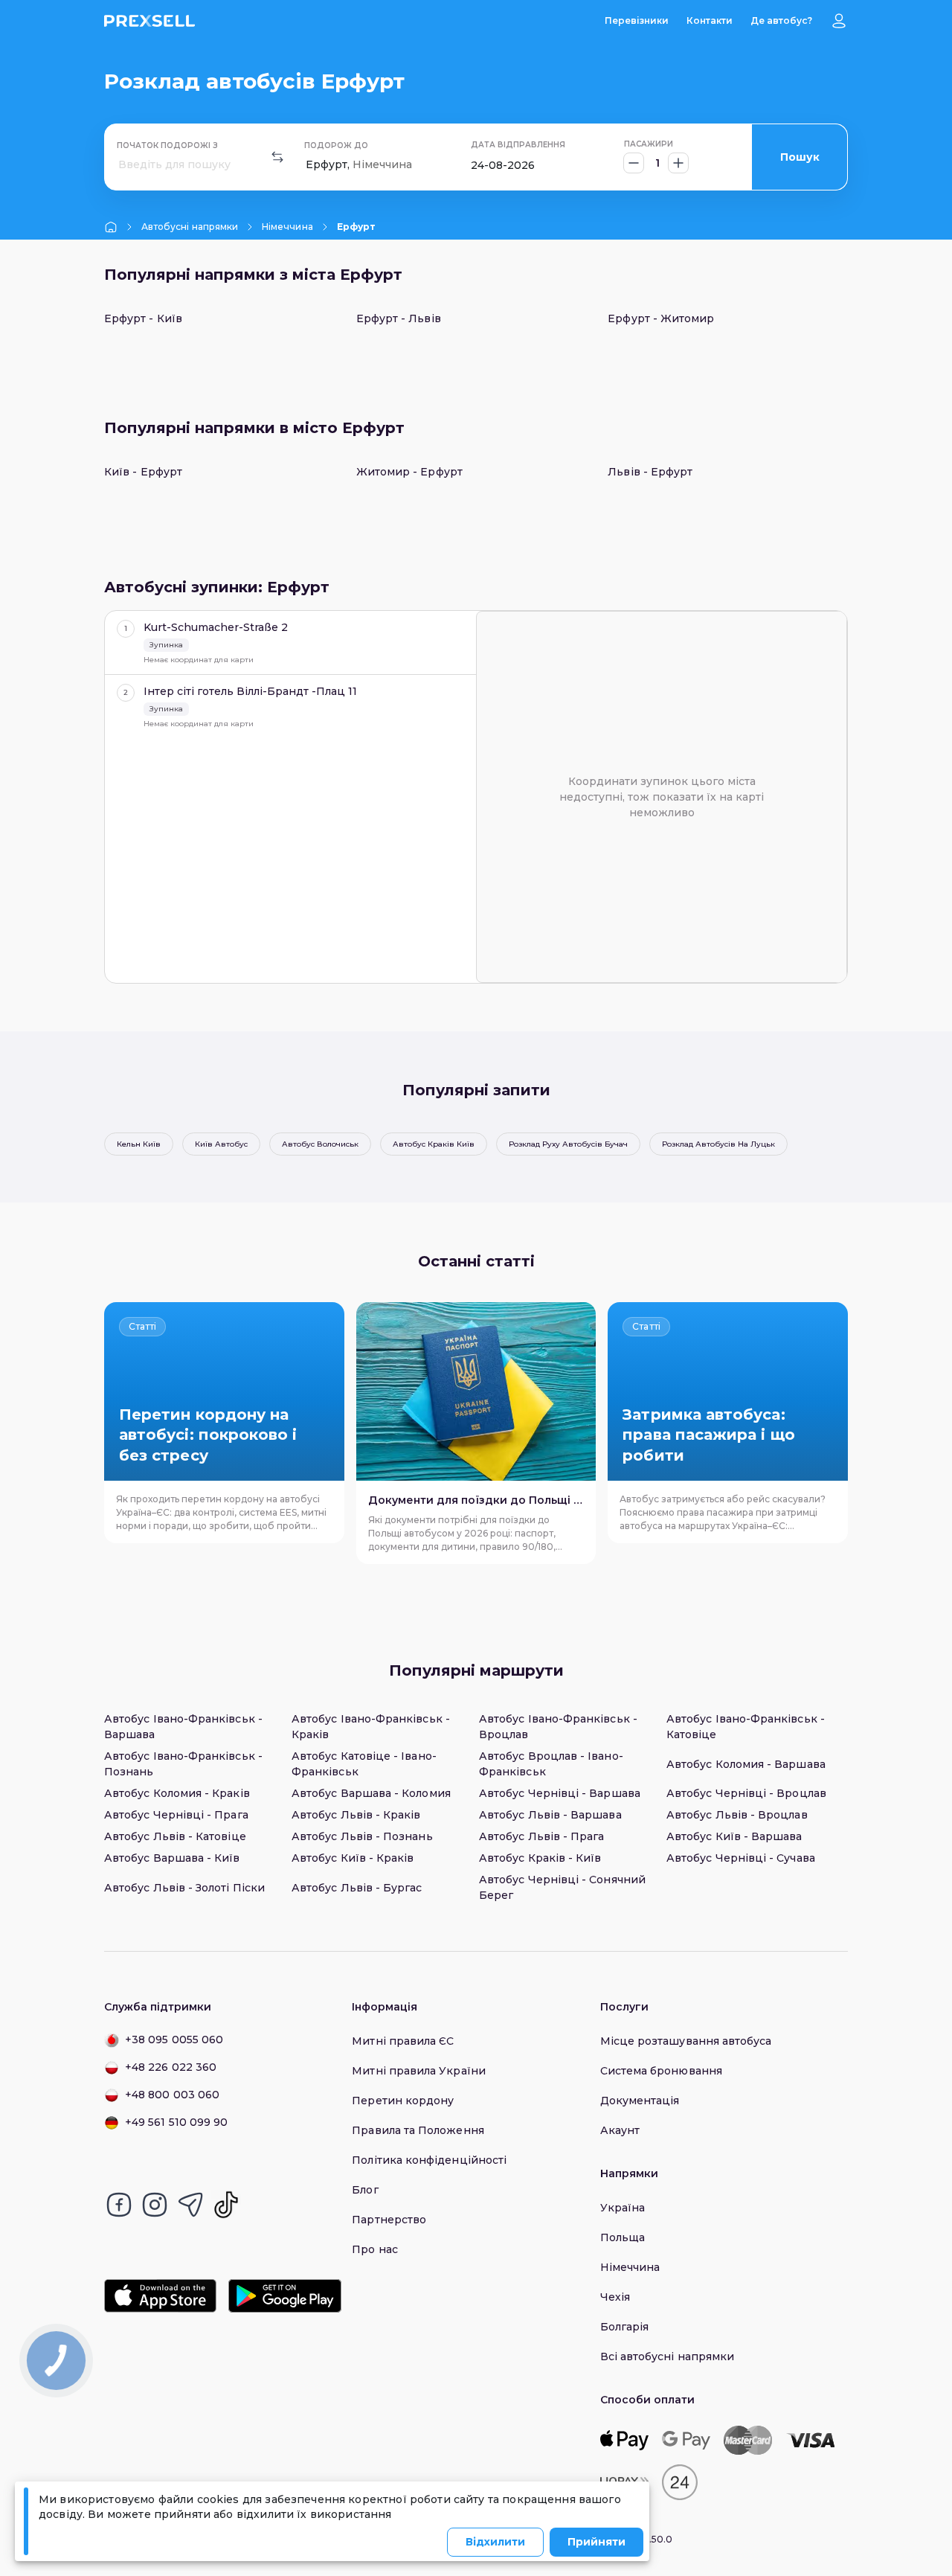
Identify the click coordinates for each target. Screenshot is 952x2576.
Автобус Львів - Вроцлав (737, 1815)
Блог (365, 2190)
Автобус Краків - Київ (540, 1858)
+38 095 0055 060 (174, 2040)
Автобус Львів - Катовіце (175, 1836)
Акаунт (620, 2130)
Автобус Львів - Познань (362, 1836)
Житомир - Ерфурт (409, 472)
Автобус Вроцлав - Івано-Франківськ (551, 1764)
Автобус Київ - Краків (353, 1858)
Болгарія (625, 2327)
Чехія (615, 2297)
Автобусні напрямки (190, 227)
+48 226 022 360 (171, 2067)
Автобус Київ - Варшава (734, 1836)
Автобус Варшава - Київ (172, 1858)
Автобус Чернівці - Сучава (741, 1858)
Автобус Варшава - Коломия (371, 1793)
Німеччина (287, 227)
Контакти (710, 20)
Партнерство (389, 2220)
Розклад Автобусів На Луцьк (718, 1144)
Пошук (800, 157)
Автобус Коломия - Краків (177, 1793)
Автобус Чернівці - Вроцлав (746, 1793)
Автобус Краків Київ (434, 1144)
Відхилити (495, 2542)
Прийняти (596, 2542)
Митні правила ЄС (403, 2041)
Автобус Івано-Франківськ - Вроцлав (558, 1727)
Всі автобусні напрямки (668, 2356)
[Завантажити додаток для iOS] (160, 2296)
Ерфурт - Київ (143, 318)
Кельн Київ (139, 1144)
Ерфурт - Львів (399, 318)
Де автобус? (781, 20)
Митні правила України (418, 2071)
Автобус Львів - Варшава (550, 1815)
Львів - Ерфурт (650, 472)
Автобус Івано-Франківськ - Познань (183, 1764)
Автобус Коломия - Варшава (746, 1764)
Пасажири (649, 144)
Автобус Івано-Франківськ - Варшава (183, 1727)
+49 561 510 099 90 (176, 2122)
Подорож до (336, 145)
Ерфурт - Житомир (661, 318)
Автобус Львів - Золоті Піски (184, 1888)
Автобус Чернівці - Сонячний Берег (562, 1887)
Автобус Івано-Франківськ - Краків (371, 1727)
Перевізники (637, 20)
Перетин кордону (403, 2101)
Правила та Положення (418, 2130)
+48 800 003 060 (172, 2095)
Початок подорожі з (167, 145)
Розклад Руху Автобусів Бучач (568, 1144)
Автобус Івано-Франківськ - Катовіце (746, 1727)
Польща (623, 2237)
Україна (623, 2208)
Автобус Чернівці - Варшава (560, 1793)
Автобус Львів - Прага (541, 1836)
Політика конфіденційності (429, 2160)
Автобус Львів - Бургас (357, 1888)
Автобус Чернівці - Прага (176, 1815)
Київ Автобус (221, 1144)
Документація (640, 2101)
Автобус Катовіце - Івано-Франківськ (364, 1764)
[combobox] (120, 165)
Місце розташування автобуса (686, 2041)
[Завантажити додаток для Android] (284, 2296)
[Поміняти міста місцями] (277, 157)
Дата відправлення (518, 145)
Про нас (375, 2249)
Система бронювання (661, 2071)
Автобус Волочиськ (320, 1144)
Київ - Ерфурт (143, 472)
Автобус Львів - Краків (356, 1815)
